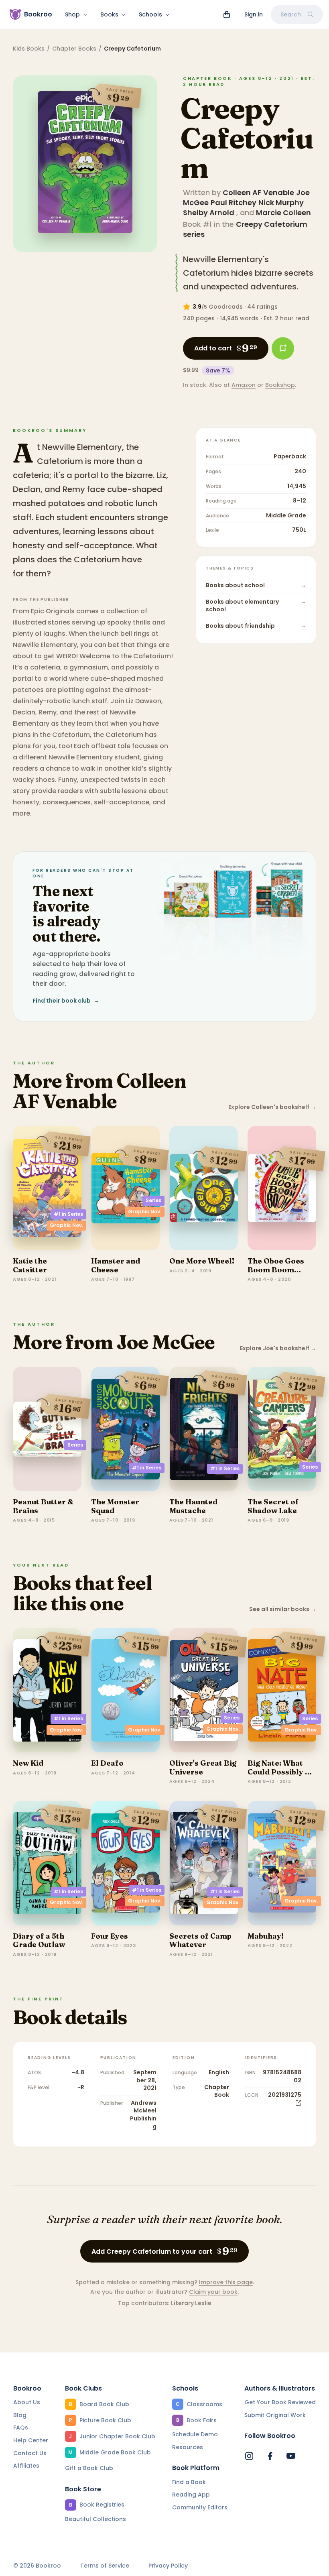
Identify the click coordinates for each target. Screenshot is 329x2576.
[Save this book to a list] (283, 348)
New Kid (28, 1763)
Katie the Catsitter (30, 1265)
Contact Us (30, 2453)
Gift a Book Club (89, 2468)
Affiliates (26, 2466)
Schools (150, 14)
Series (153, 1200)
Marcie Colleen (283, 213)
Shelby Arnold (209, 213)
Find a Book (189, 2482)
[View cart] (227, 14)
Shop (72, 14)
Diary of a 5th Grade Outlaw (39, 1940)
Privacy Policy (168, 2566)
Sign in (254, 14)
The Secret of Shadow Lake (273, 1506)
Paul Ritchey (234, 202)
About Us (27, 2402)
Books (109, 14)
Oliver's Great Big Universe (203, 1767)
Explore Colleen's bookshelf (272, 1107)
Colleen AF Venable (258, 192)
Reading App (191, 2495)
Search (291, 14)
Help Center (31, 2440)
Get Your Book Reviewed (280, 2402)
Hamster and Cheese (116, 1265)
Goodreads (226, 307)
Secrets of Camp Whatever (200, 1940)
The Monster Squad (115, 1506)
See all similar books (283, 1609)
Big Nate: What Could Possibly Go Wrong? (282, 1772)
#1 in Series (68, 1214)
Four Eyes (110, 1936)
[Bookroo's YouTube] (291, 2456)
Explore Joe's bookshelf (278, 1348)
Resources (188, 2447)
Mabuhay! (266, 1936)
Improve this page (226, 2282)
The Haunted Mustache (193, 1506)
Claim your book (213, 2292)
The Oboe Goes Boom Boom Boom (276, 1270)
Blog (20, 2415)
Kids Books (29, 49)
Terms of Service (105, 2566)
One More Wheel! (202, 1261)
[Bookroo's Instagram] (249, 2456)
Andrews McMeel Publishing (143, 2115)
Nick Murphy (281, 202)
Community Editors (200, 2507)
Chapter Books (74, 49)
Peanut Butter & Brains (43, 1506)
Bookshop (280, 385)
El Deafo (107, 1763)
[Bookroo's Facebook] (270, 2456)
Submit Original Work (275, 2415)
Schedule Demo (195, 2434)
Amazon (244, 385)
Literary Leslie (191, 2303)
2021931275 (285, 2095)
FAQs (21, 2427)
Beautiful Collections (95, 2519)
